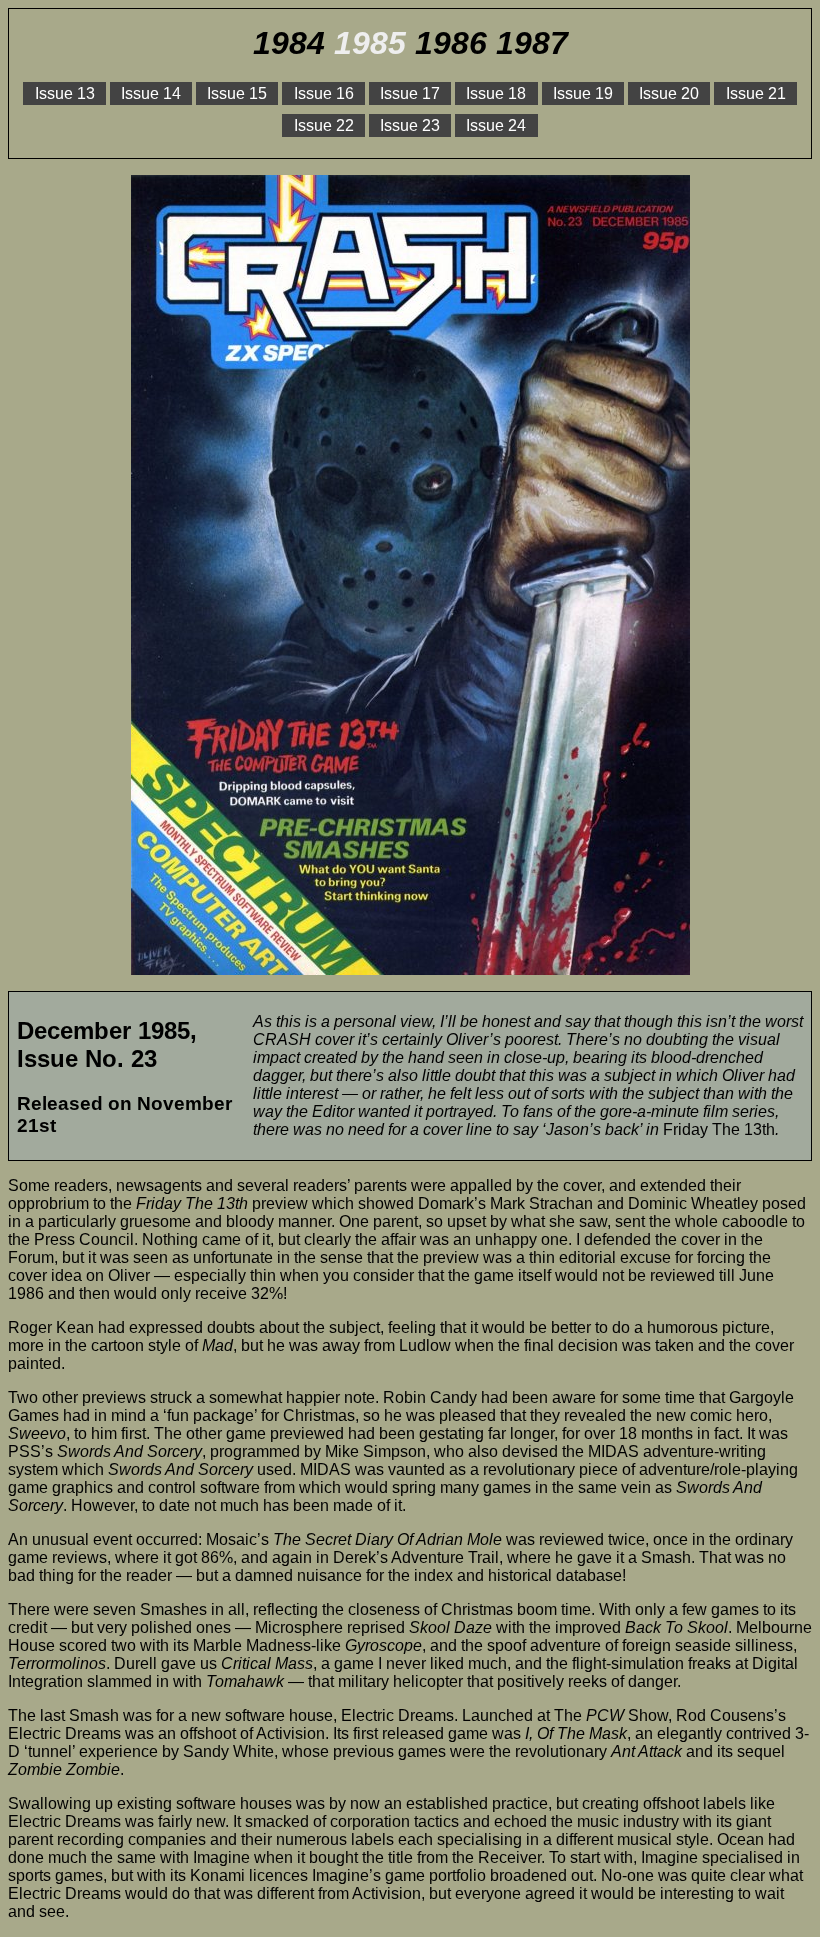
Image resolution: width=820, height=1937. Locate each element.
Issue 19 (583, 93)
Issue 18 (496, 93)
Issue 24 (496, 125)
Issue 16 (324, 93)
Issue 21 (756, 93)
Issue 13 (65, 93)
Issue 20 (669, 93)
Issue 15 (237, 93)
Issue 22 (324, 125)
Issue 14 (151, 93)
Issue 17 (410, 93)
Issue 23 (410, 125)
